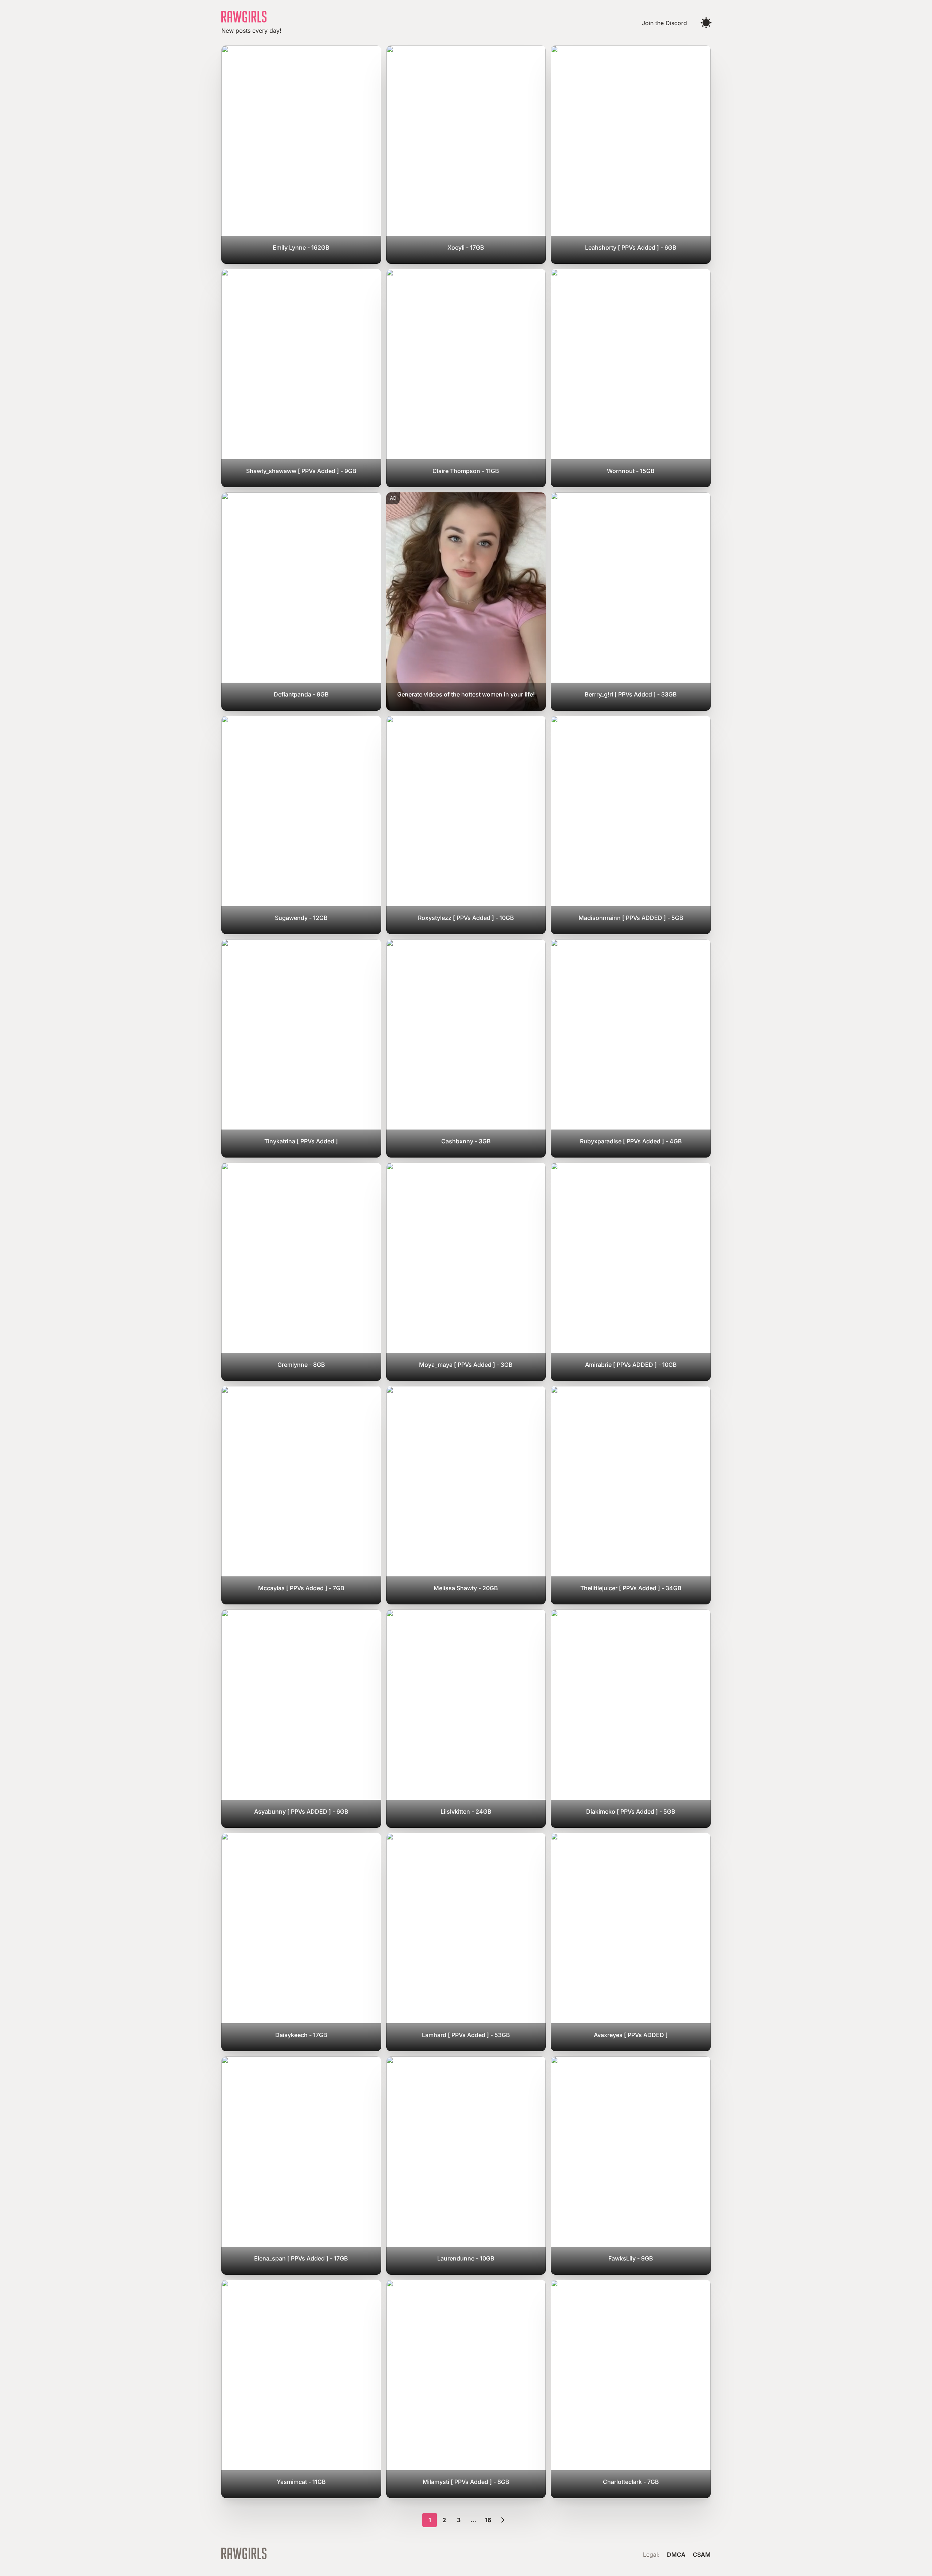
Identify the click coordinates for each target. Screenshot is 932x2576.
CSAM (702, 2555)
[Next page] (502, 2520)
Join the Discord (664, 23)
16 (488, 2520)
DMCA (676, 2555)
